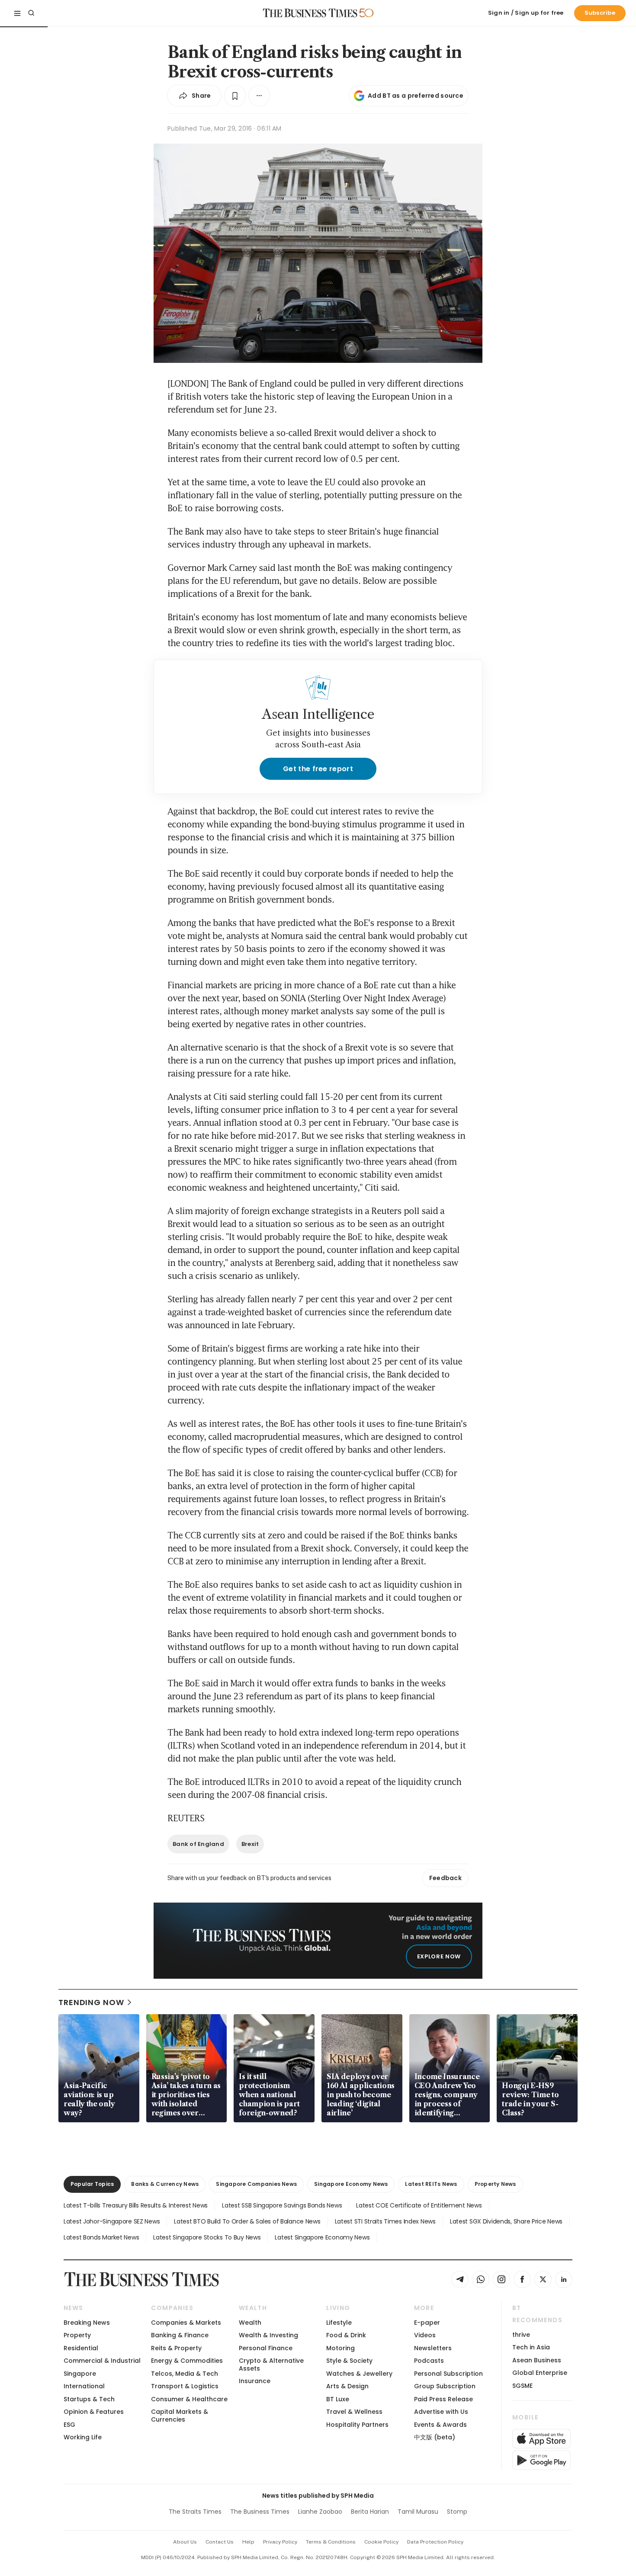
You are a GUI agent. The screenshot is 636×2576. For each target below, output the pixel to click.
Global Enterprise (540, 2373)
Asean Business (537, 2360)
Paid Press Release (443, 2399)
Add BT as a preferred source (416, 96)
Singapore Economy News (351, 2184)
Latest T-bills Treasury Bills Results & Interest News (136, 2205)
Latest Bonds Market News (101, 2237)
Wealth (250, 2323)
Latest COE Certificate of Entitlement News (419, 2205)
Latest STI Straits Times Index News (385, 2221)
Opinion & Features (94, 2412)
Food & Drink (346, 2335)
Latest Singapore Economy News (322, 2237)
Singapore (80, 2374)
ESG (69, 2425)
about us (185, 2542)
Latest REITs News (431, 2184)
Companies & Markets (186, 2323)
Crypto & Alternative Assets (271, 2364)
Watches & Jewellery (359, 2374)
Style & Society (349, 2361)
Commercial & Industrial (102, 2361)
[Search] (31, 13)
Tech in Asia (531, 2347)
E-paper (427, 2323)
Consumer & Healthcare (189, 2399)
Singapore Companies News (256, 2184)
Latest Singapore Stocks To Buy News (207, 2237)
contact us (220, 2542)
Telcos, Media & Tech (185, 2374)
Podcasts (429, 2361)
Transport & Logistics (185, 2386)
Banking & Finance (180, 2335)
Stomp (457, 2512)
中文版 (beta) (435, 2437)
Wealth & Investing (268, 2335)
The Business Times (260, 2512)
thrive (521, 2335)
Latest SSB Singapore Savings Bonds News (282, 2205)
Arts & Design (347, 2386)
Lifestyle (339, 2323)
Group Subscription (445, 2386)
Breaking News (87, 2323)
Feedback (445, 1878)
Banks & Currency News (165, 2184)
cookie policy (381, 2542)
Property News (495, 2184)
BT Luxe (338, 2399)
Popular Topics (92, 2184)
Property (77, 2335)
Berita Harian (370, 2512)
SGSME (522, 2386)
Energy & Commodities (187, 2361)
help (248, 2542)
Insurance (255, 2381)
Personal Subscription (448, 2374)
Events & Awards (440, 2425)
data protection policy (435, 2542)
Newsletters (433, 2348)
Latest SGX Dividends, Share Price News (506, 2221)
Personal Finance (266, 2348)
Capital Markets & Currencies (180, 2415)
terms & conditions (331, 2542)
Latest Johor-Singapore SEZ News (112, 2221)
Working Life (83, 2437)
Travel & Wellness (354, 2412)
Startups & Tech (89, 2399)
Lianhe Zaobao (320, 2512)
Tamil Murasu (418, 2512)
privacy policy (280, 2542)
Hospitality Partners (357, 2425)
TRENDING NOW (91, 2002)
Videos (425, 2335)
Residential (81, 2348)
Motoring (340, 2348)
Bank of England (198, 1844)
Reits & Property (176, 2348)
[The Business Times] (310, 13)
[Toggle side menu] (17, 13)
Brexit (250, 1844)
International (84, 2386)
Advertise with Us (441, 2412)
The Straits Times (195, 2512)
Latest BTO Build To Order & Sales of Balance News (247, 2221)
